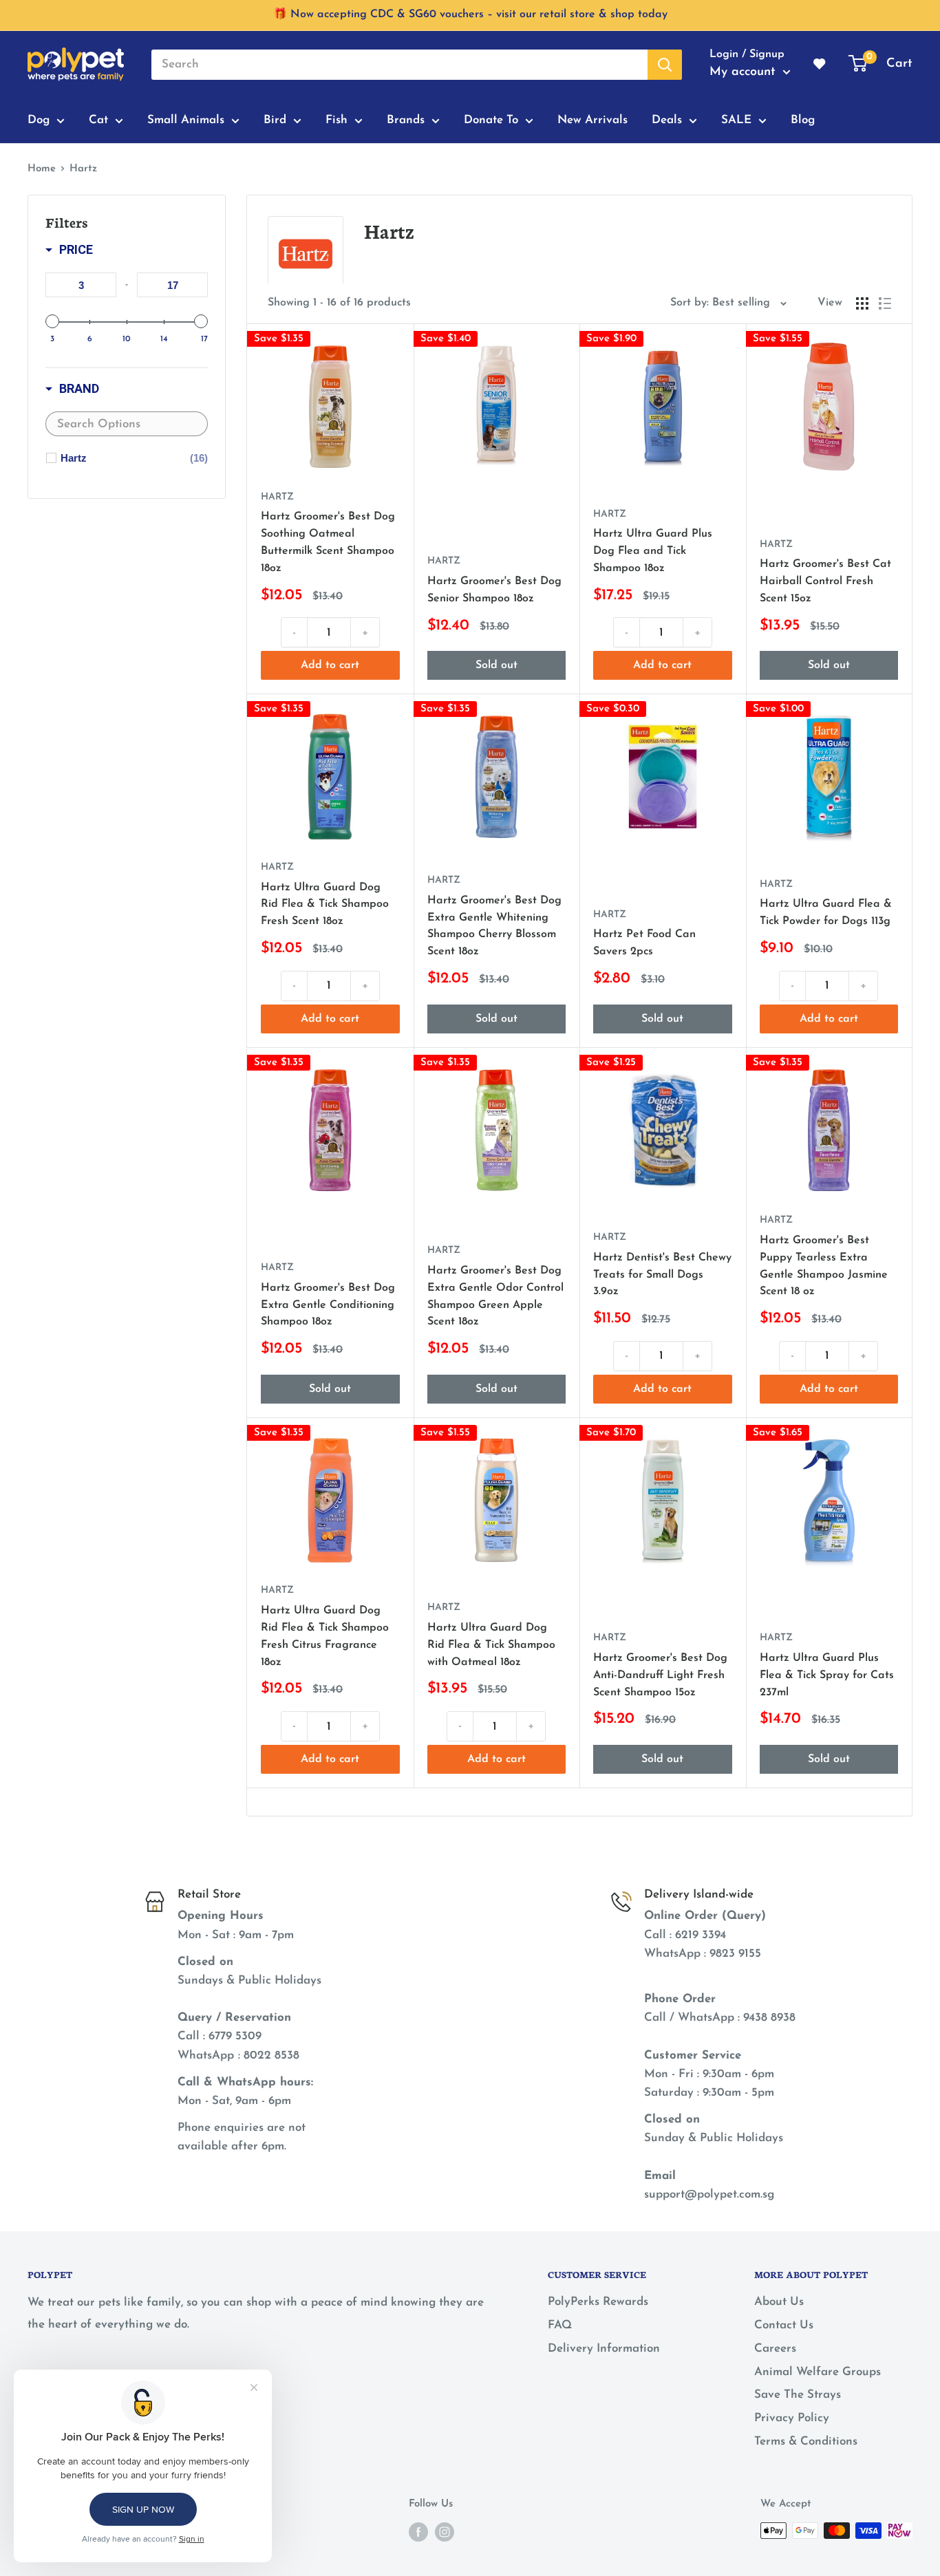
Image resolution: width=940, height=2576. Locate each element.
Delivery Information (604, 2349)
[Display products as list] (885, 303)
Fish (337, 120)
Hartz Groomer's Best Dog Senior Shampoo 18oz (494, 590)
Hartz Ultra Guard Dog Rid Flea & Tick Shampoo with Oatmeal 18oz (491, 1645)
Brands (406, 120)
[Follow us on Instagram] (445, 2532)
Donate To (491, 120)
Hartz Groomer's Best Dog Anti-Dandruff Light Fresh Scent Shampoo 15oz (660, 1675)
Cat (98, 120)
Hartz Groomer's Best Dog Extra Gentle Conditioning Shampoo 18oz (328, 1305)
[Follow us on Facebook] (418, 2532)
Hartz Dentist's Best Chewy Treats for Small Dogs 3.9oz (662, 1275)
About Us (779, 2302)
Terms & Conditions (806, 2441)
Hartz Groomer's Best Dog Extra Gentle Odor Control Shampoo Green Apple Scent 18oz (495, 1296)
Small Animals (186, 120)
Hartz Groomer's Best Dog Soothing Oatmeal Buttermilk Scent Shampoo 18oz (328, 542)
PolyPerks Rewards (598, 2302)
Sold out (496, 665)
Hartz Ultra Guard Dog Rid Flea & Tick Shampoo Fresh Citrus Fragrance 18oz (325, 1636)
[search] (399, 65)
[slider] (52, 321)
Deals (667, 120)
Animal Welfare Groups (818, 2372)
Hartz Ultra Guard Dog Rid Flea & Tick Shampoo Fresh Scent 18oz (325, 905)
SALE (736, 120)
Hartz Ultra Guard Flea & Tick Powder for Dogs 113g (826, 913)
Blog (803, 120)
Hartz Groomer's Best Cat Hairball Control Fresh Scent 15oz (825, 581)
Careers (775, 2349)
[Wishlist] (820, 65)
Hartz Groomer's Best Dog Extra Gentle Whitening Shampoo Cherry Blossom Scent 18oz (494, 926)
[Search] (665, 65)
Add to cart (330, 665)
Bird (275, 120)
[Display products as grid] (862, 303)
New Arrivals (592, 120)
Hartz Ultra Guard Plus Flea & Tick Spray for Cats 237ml (827, 1675)
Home (42, 169)
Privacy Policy (792, 2418)
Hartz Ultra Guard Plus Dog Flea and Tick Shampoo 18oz (653, 551)
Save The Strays (798, 2395)
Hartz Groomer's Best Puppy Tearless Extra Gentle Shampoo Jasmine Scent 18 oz (824, 1266)
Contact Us (784, 2325)
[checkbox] (134, 458)
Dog (39, 120)
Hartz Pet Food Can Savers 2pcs (644, 943)
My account (745, 72)
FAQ (560, 2325)
